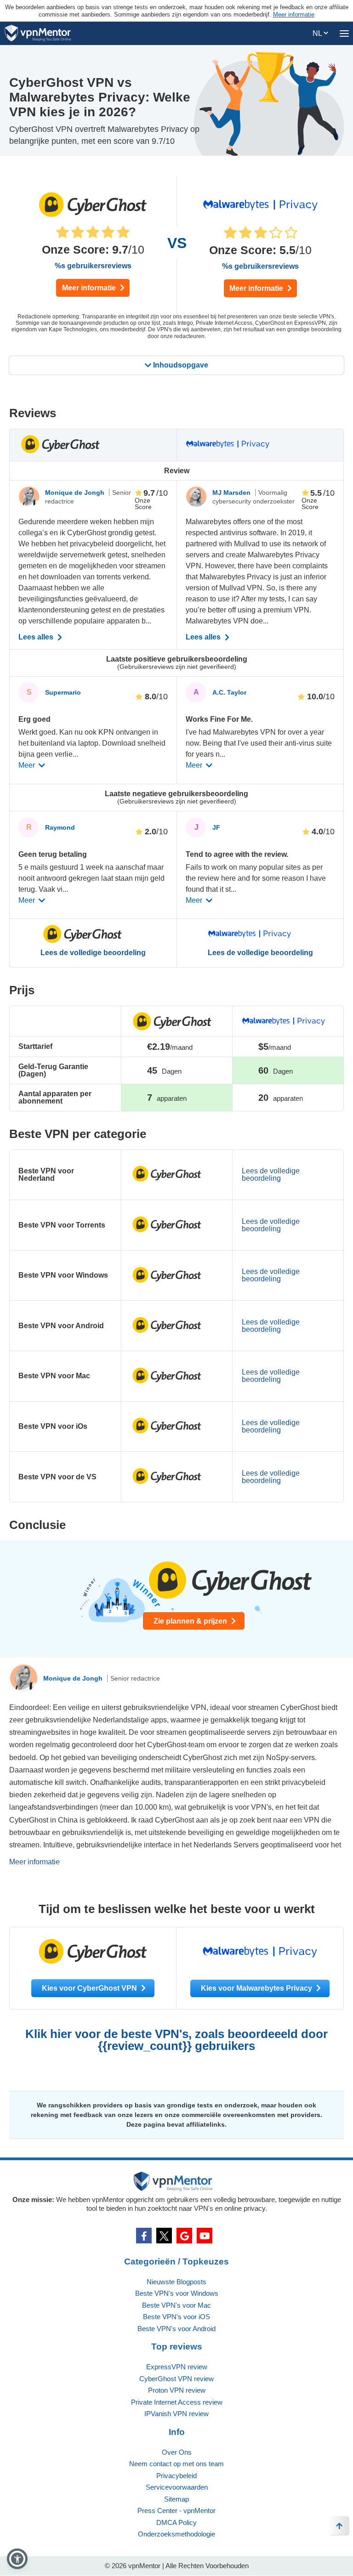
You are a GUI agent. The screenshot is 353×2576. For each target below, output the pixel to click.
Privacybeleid (176, 2476)
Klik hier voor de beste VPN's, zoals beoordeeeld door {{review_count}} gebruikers (176, 2040)
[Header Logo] (38, 33)
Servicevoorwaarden (177, 2487)
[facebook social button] (144, 2236)
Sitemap (176, 2499)
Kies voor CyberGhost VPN (90, 1988)
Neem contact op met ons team (176, 2464)
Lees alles (37, 637)
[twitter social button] (164, 2236)
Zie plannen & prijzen (191, 1621)
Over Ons (177, 2452)
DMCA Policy (176, 2522)
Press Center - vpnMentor (176, 2511)
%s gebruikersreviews (93, 266)
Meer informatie (90, 288)
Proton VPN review (177, 2390)
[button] (17, 2559)
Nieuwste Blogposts (176, 2282)
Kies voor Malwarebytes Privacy (257, 1988)
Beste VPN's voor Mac (176, 2305)
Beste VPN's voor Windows (177, 2293)
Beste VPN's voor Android (176, 2329)
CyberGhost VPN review (176, 2379)
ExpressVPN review (177, 2367)
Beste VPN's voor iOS (176, 2317)
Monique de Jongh (76, 493)
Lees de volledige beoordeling (93, 953)
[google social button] (184, 2236)
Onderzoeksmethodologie (176, 2534)
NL (318, 33)
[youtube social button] (205, 2236)
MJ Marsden (232, 493)
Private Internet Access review (177, 2402)
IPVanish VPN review (176, 2414)
